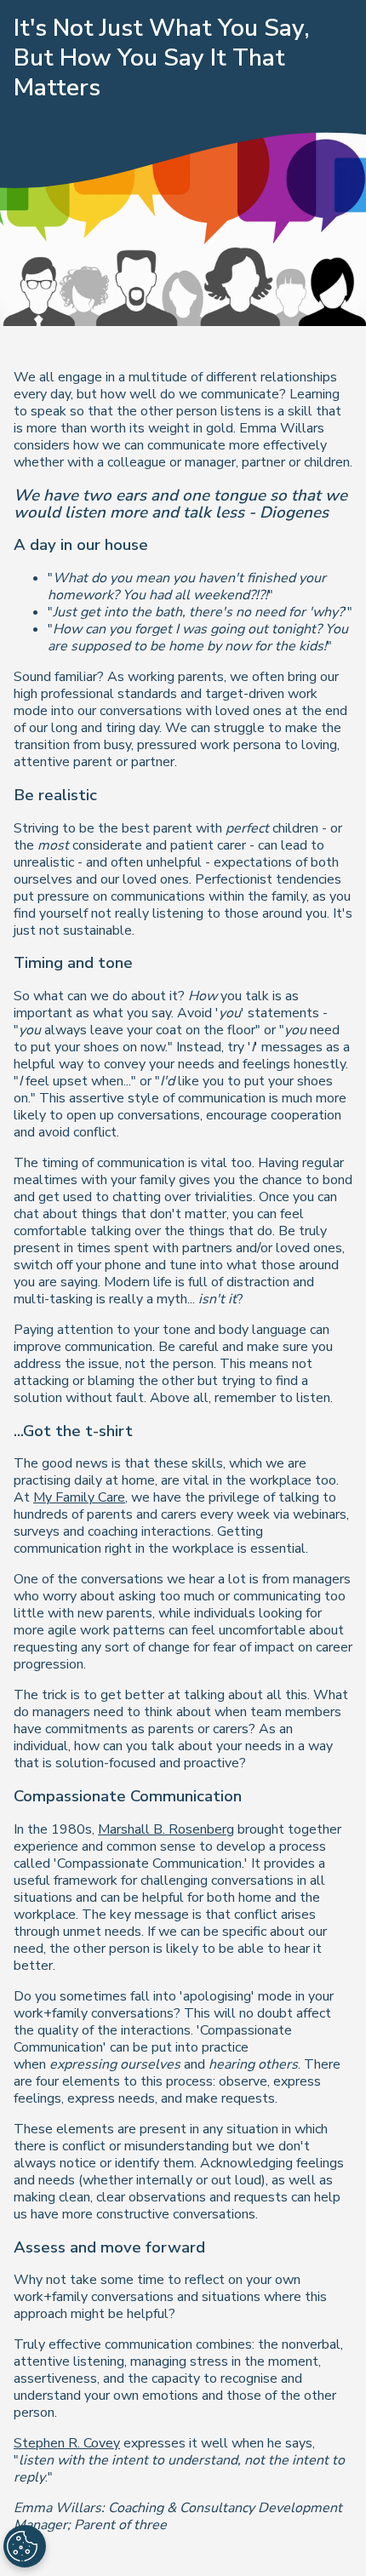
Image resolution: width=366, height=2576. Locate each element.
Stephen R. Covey (67, 2443)
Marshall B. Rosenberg (166, 1829)
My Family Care (79, 1497)
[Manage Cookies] (25, 2546)
